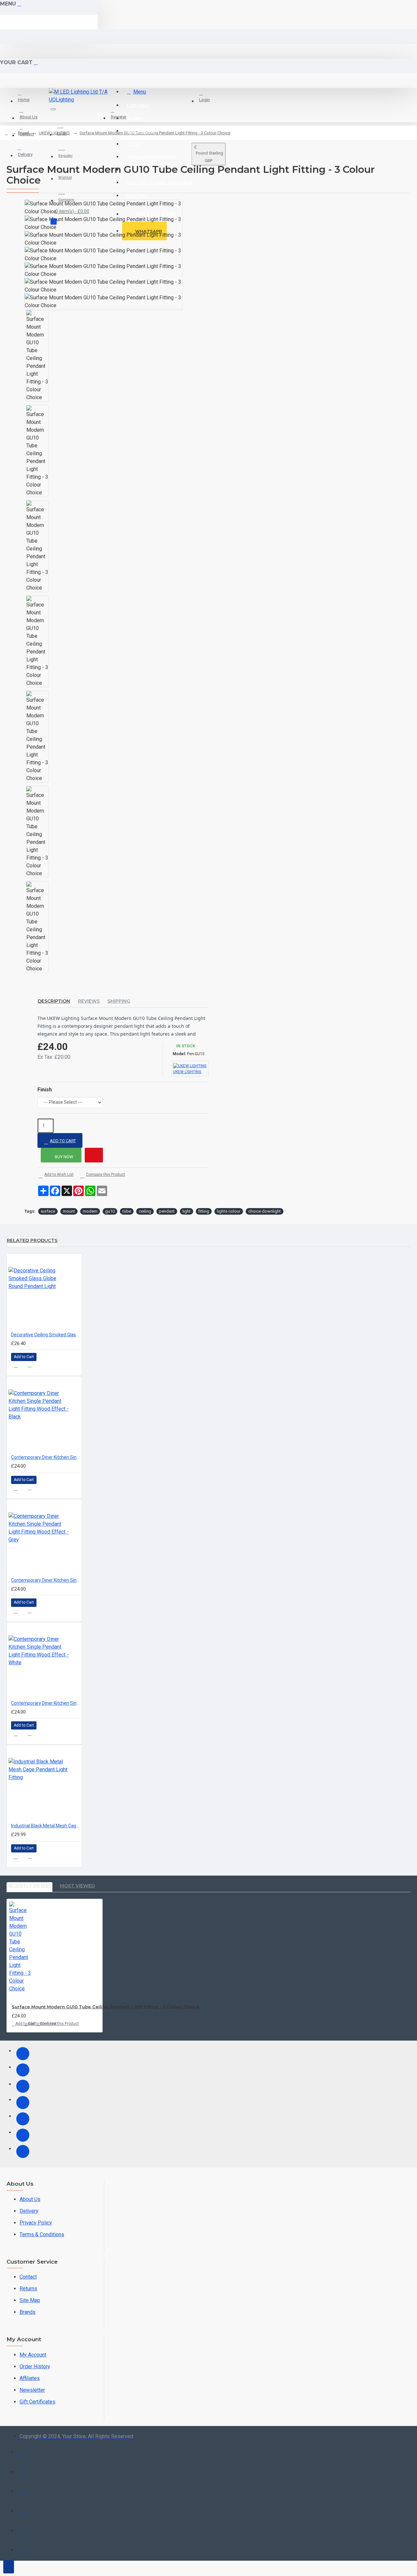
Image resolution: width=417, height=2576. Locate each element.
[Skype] (23, 2135)
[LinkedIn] (23, 2103)
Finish (45, 1090)
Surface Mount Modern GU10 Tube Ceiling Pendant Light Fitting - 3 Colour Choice (106, 2007)
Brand (23, 133)
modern (90, 1211)
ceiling (145, 1211)
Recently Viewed (29, 1886)
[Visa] (23, 2451)
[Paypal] (23, 2529)
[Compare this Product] (33, 1367)
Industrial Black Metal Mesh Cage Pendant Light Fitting (46, 1826)
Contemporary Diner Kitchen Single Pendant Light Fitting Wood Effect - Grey (46, 1580)
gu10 (110, 1211)
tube (127, 1211)
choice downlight (265, 1211)
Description (54, 1001)
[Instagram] (23, 2086)
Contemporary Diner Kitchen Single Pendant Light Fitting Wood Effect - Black (46, 1457)
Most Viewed (77, 1886)
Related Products (32, 1240)
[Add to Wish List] (18, 1367)
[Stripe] (23, 2548)
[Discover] (23, 2509)
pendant (167, 1211)
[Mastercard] (23, 2470)
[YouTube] (23, 2119)
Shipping (119, 1001)
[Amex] (23, 2490)
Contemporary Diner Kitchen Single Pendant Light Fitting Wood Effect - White (46, 1703)
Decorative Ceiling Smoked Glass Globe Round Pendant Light (46, 1335)
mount (69, 1211)
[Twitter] (23, 2070)
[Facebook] (23, 2054)
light (187, 1211)
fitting (204, 1211)
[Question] (94, 1155)
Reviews (89, 1001)
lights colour (229, 1211)
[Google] (23, 2151)
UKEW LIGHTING (54, 133)
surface (48, 1211)
